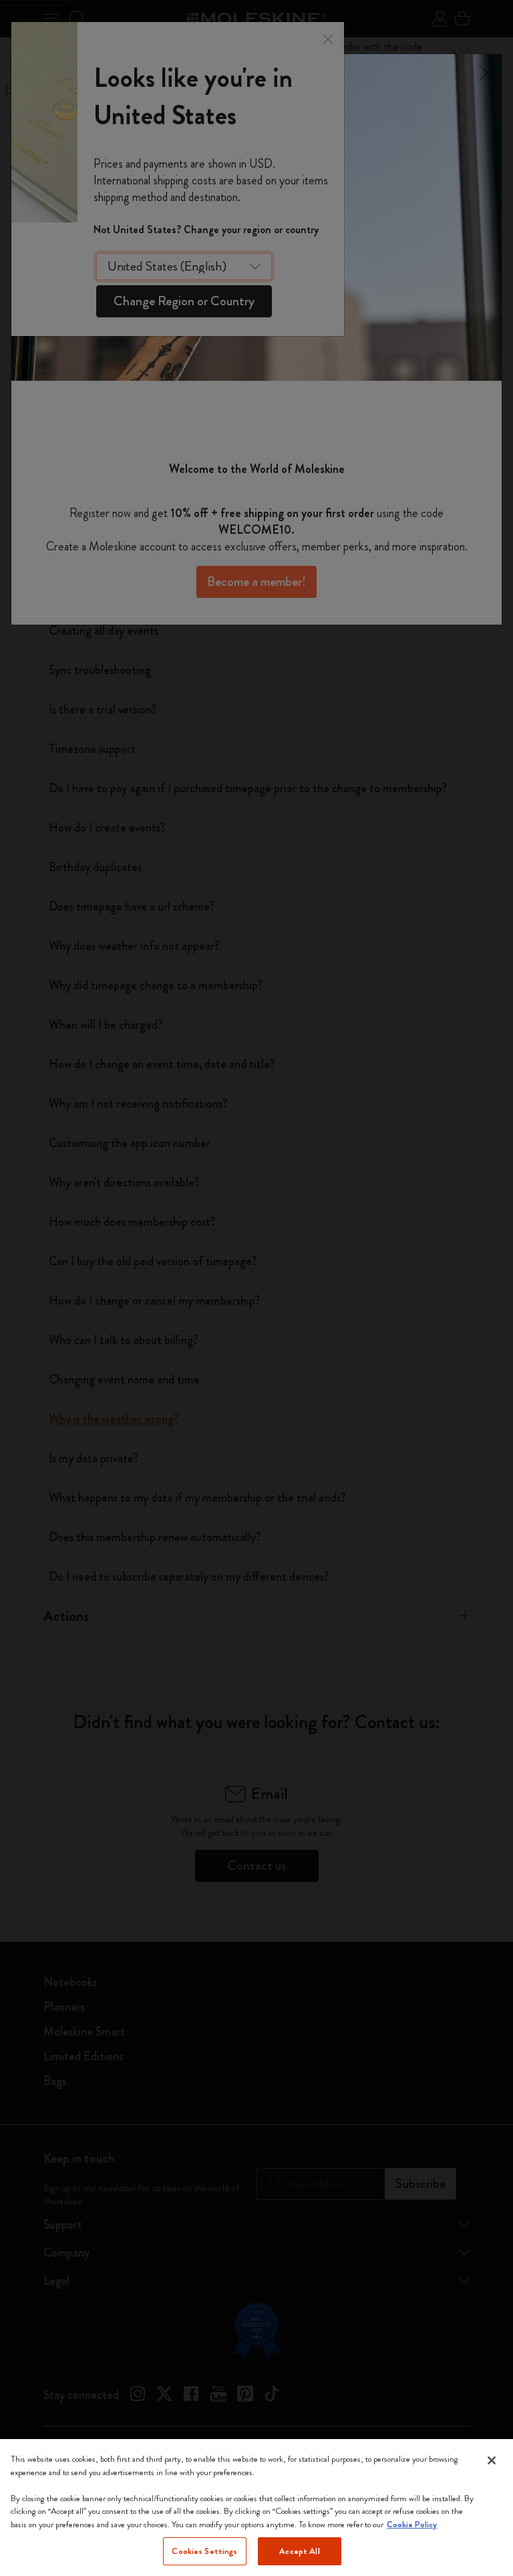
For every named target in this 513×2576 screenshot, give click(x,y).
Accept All (299, 2551)
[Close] (492, 2460)
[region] (256, 2508)
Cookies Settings (204, 2551)
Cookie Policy (412, 2524)
